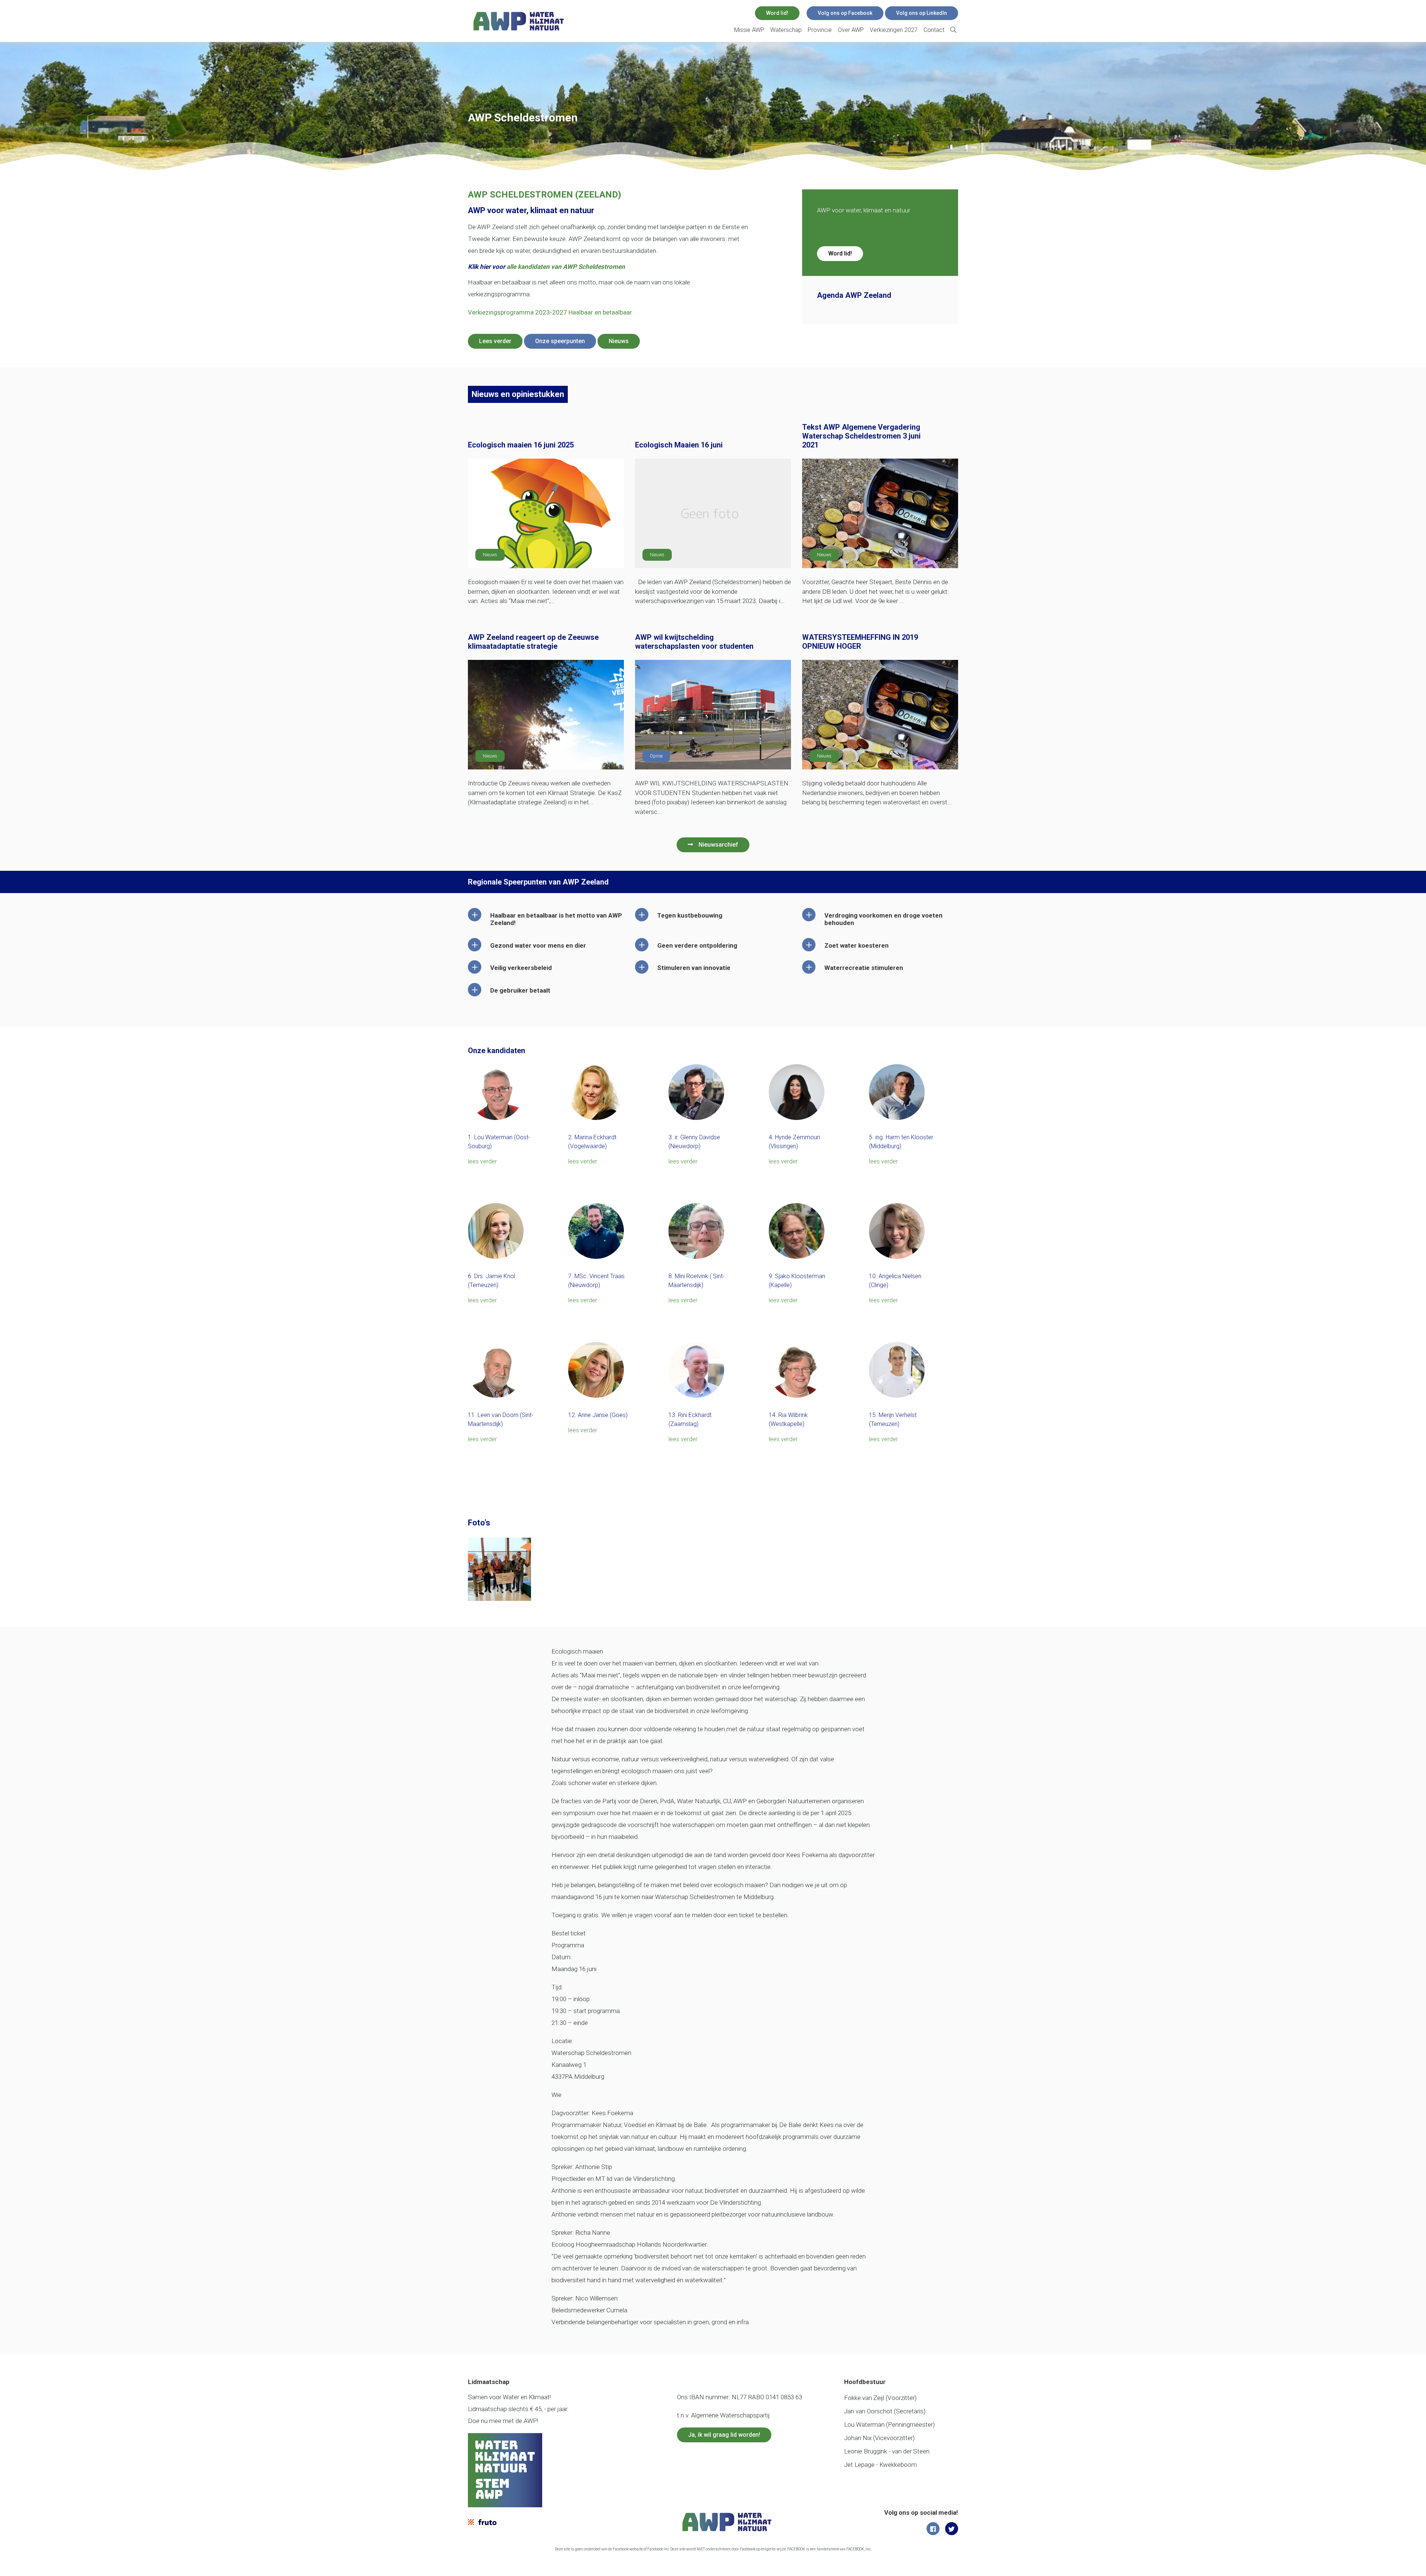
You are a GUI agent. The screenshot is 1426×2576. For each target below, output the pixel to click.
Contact (934, 30)
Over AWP (851, 30)
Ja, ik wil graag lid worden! (724, 2435)
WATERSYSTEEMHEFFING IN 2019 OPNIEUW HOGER (860, 642)
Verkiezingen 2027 (894, 30)
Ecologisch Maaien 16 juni (679, 445)
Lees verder (495, 341)
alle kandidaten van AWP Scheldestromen (566, 267)
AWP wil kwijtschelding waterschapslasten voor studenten (694, 642)
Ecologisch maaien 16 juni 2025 (521, 445)
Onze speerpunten (560, 341)
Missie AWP (749, 30)
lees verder (482, 1161)
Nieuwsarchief (718, 845)
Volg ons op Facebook (845, 13)
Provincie (820, 30)
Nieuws (619, 341)
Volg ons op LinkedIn (922, 13)
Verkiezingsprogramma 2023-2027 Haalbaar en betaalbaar (550, 312)
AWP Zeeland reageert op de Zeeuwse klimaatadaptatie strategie (533, 642)
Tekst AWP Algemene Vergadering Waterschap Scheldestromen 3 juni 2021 (861, 436)
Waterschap (786, 30)
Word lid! (777, 13)
